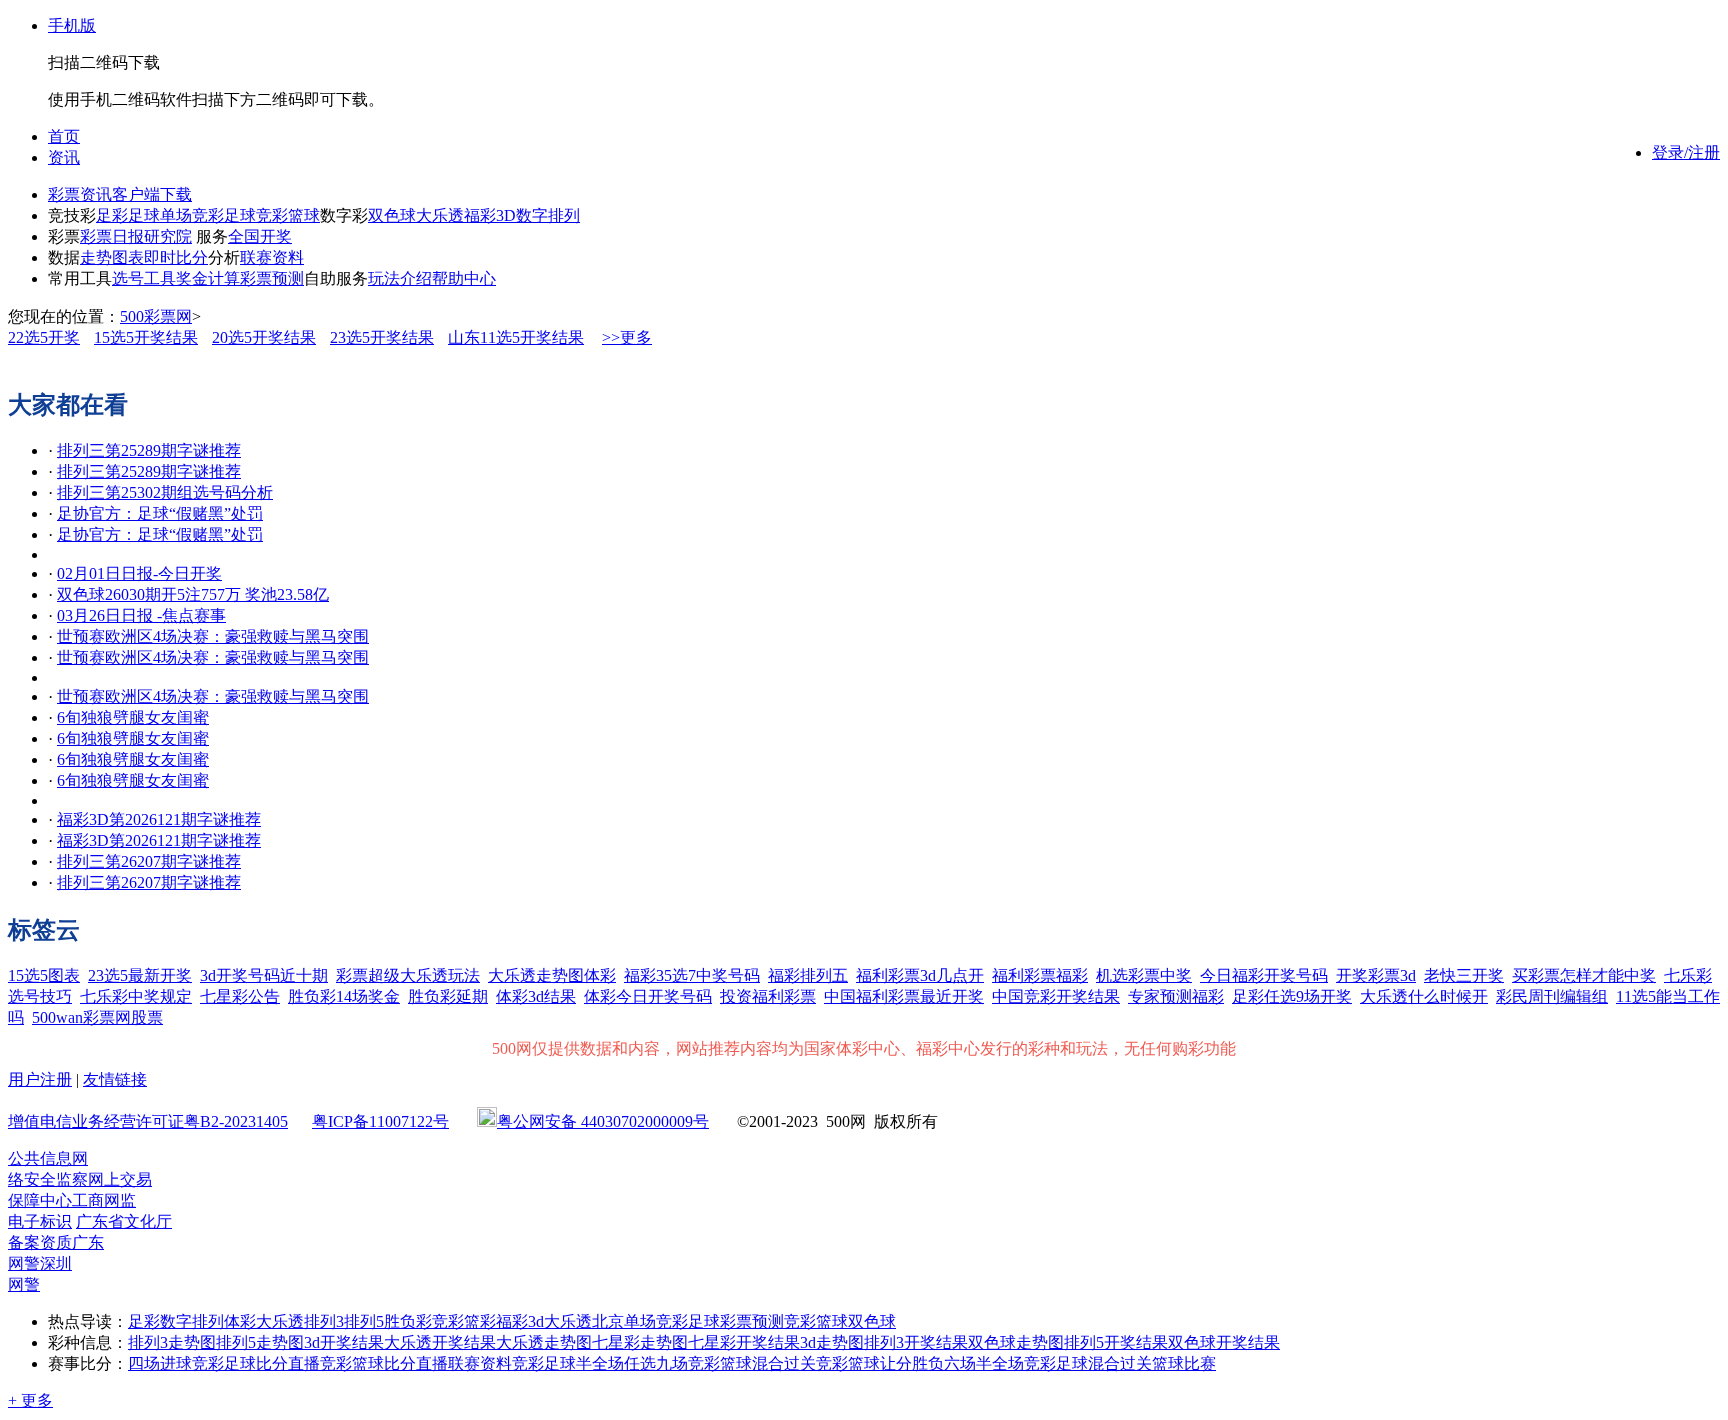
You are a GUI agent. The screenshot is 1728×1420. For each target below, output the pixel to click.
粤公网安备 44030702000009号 (603, 1121)
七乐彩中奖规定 (136, 996)
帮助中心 (464, 278)
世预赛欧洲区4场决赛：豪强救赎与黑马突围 (213, 636)
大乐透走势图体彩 (552, 975)
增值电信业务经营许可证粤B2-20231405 (148, 1121)
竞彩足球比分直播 (256, 1363)
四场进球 (160, 1363)
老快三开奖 (1464, 975)
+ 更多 (30, 1400)
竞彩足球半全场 (568, 1363)
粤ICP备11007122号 (380, 1121)
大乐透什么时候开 (1424, 996)
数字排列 (548, 215)
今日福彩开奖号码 (1264, 975)
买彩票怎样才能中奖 (1584, 975)
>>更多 (627, 337)
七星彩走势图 (640, 1342)
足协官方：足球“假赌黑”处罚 (160, 513)
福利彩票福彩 (1040, 975)
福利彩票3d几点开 (920, 975)
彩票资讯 (80, 194)
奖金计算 (208, 278)
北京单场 (624, 1321)
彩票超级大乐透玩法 (408, 975)
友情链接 (115, 1079)
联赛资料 (272, 257)
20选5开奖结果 (264, 337)
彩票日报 (112, 236)
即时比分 (176, 257)
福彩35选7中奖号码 (692, 975)
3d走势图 (832, 1342)
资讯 (64, 157)
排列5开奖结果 (1116, 1342)
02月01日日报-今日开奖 (139, 573)
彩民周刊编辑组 (1552, 996)
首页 (64, 136)
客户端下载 (152, 194)
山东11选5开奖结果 (516, 337)
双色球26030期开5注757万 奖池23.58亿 (193, 594)
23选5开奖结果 (382, 337)
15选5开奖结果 (146, 337)
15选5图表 (44, 975)
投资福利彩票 (768, 996)
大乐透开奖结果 (440, 1342)
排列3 (324, 1321)
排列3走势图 (172, 1342)
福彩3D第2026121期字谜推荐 (159, 819)
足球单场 (160, 215)
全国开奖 (260, 236)
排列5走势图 (260, 1342)
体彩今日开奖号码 (648, 996)
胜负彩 (408, 1321)
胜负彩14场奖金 (344, 996)
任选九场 (656, 1363)
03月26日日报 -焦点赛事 (141, 615)
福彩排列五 (808, 975)
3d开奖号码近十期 (264, 975)
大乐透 (440, 215)
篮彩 (480, 1321)
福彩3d (520, 1321)
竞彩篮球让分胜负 (880, 1363)
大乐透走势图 (544, 1342)
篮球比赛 (1184, 1363)
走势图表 (112, 257)
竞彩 (448, 1321)
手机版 (72, 25)
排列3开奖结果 (916, 1342)
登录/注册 (1686, 152)
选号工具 (144, 278)
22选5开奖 (44, 337)
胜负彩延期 (448, 996)
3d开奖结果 (344, 1342)
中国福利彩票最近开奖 (904, 996)
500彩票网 (156, 316)
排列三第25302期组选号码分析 (165, 492)
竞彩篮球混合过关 (752, 1363)
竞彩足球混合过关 (1088, 1363)
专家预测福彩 (1176, 996)
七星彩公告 (240, 996)
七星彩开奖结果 (744, 1342)
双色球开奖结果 (1224, 1342)
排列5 (364, 1321)
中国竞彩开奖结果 (1056, 996)
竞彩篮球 (288, 215)
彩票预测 (272, 278)
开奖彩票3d (1376, 975)
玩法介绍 (400, 278)
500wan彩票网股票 (97, 1017)
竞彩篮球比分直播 (384, 1363)
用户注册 (40, 1079)
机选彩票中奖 (1144, 975)
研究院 (168, 236)
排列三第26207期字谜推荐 (149, 861)
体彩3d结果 (536, 996)
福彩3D (490, 215)
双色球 (392, 215)
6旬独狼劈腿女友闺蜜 (133, 717)
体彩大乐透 (264, 1321)
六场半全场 (984, 1363)
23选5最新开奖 (140, 975)
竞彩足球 (224, 215)
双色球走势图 (1016, 1342)
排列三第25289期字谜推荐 (149, 450)
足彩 (112, 215)
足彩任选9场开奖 (1292, 996)
